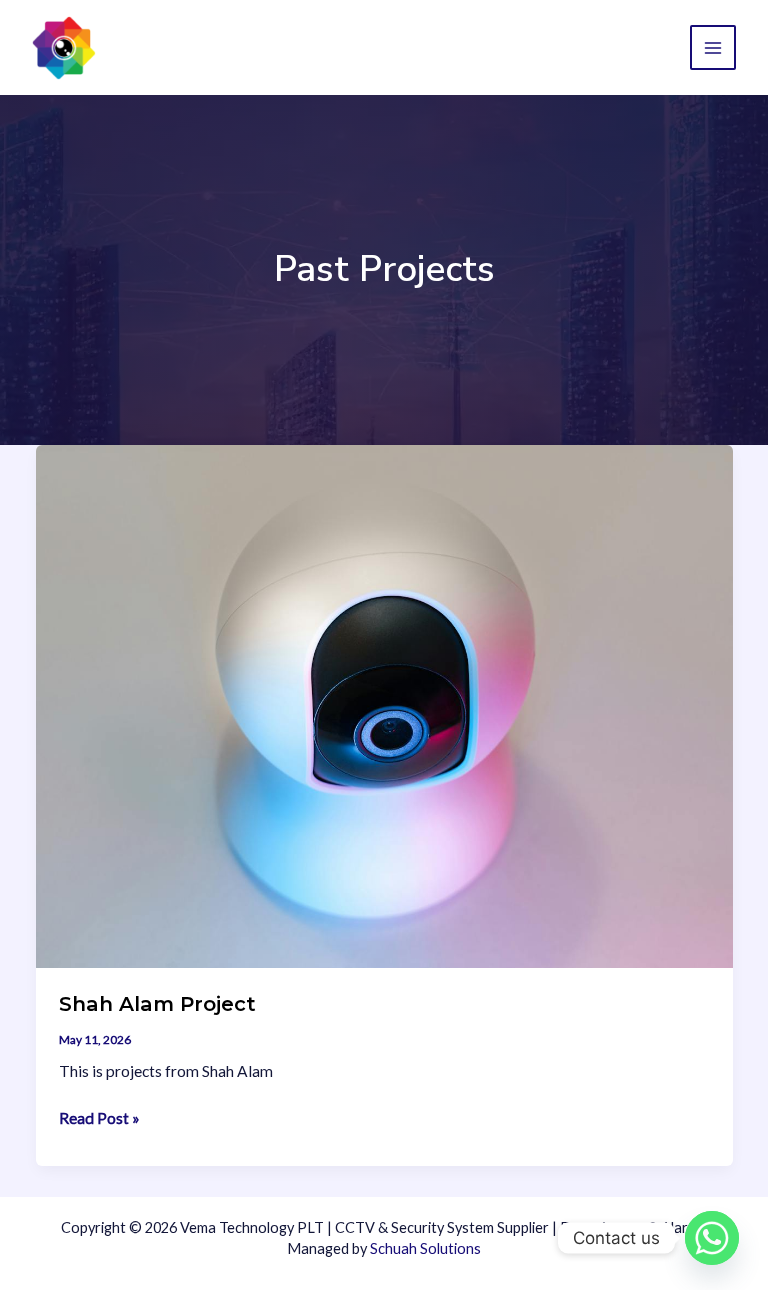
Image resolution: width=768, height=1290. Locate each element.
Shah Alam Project (157, 1004)
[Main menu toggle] (713, 48)
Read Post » (99, 1119)
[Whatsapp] (712, 1238)
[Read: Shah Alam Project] (384, 704)
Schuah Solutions (425, 1248)
